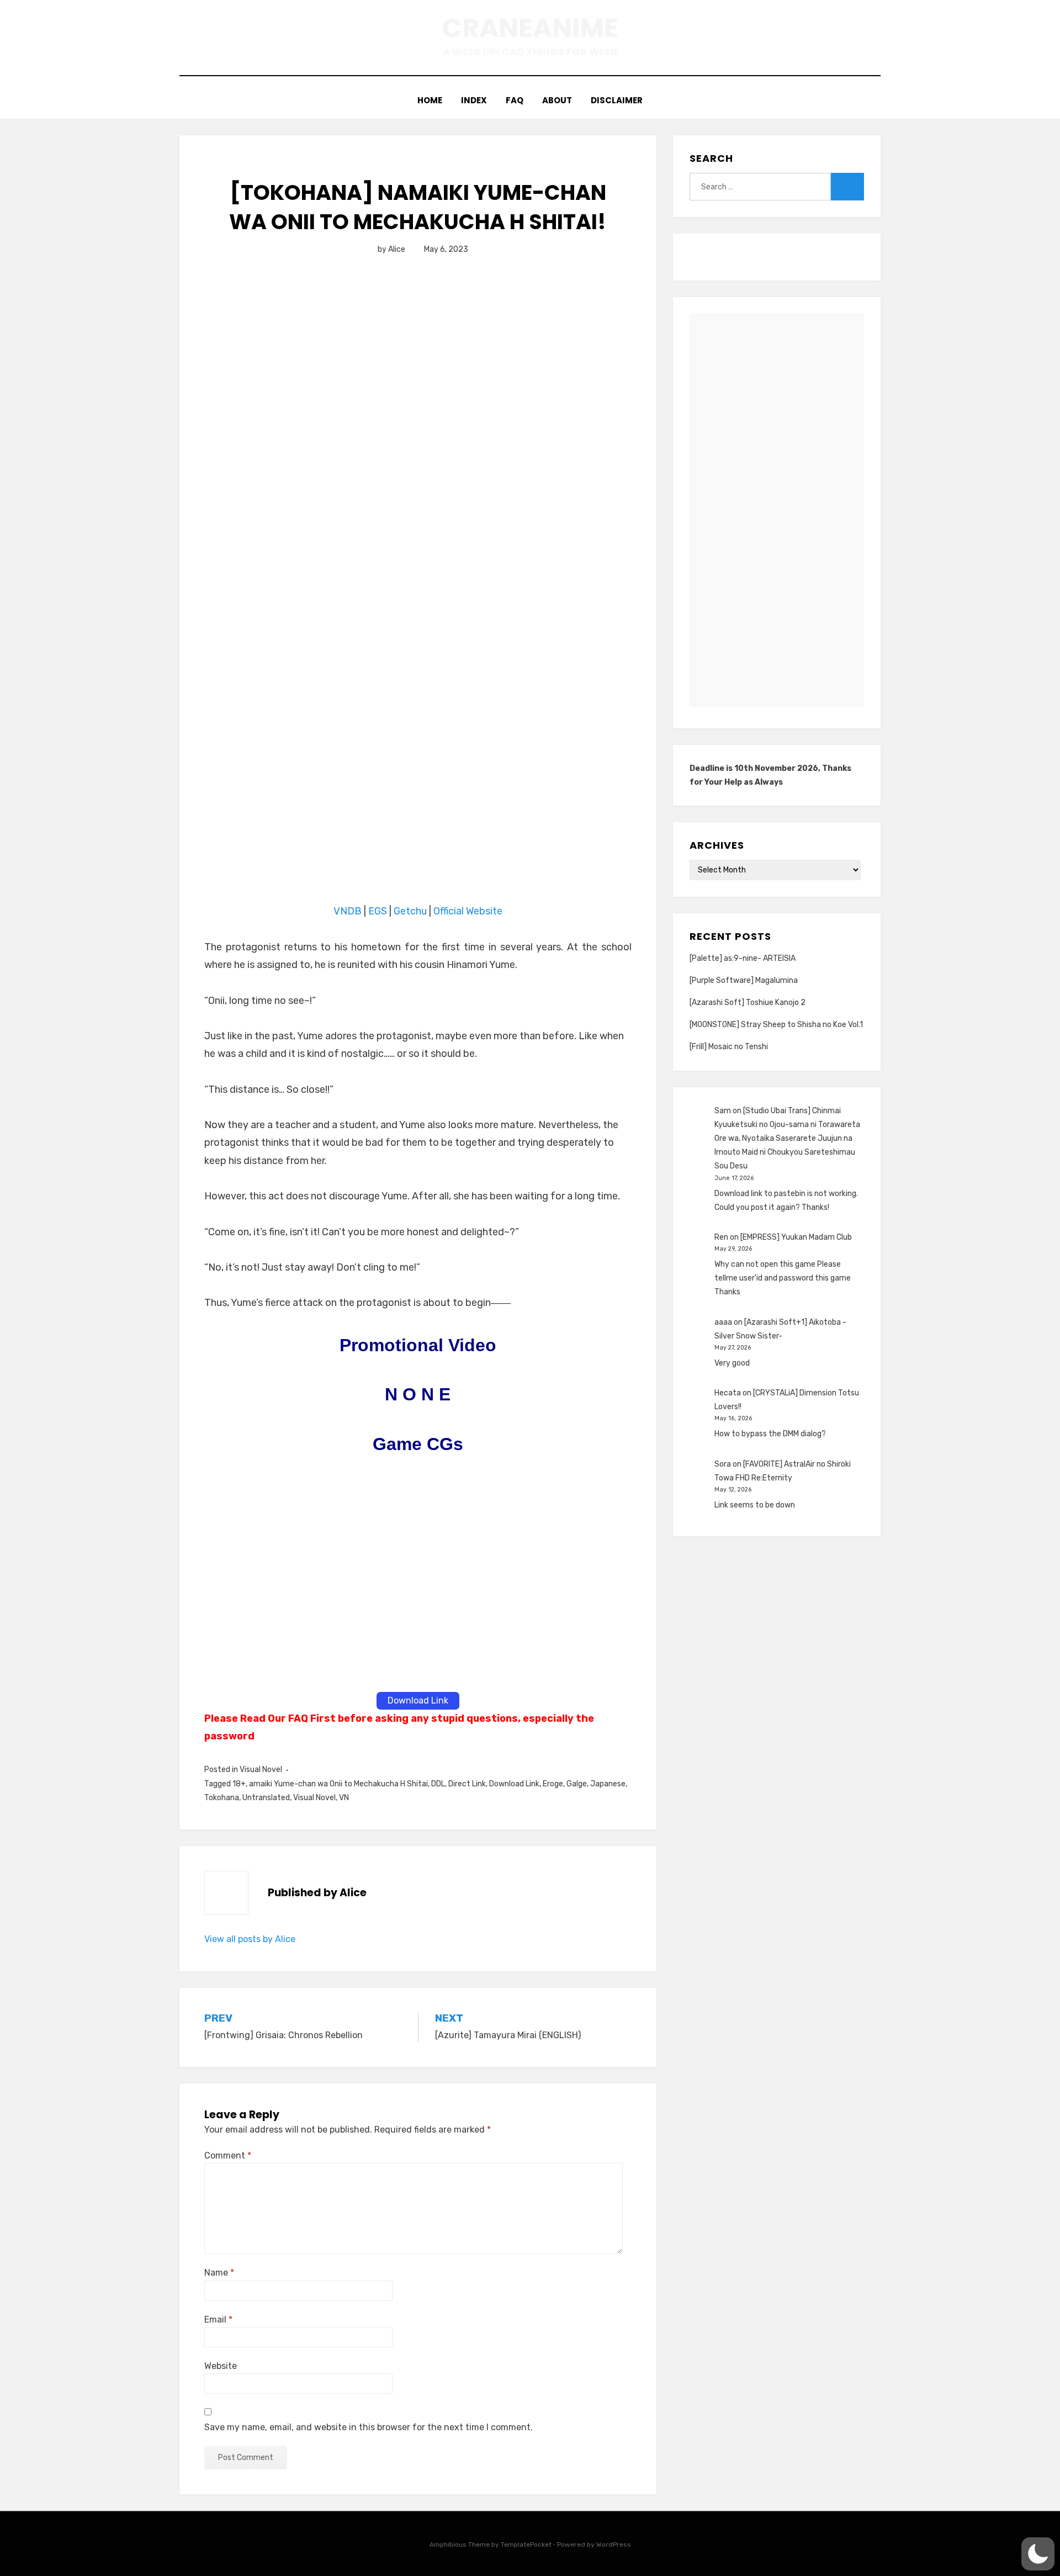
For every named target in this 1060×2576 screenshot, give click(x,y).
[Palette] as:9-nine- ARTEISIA (743, 958)
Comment (228, 2156)
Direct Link (467, 1784)
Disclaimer (617, 100)
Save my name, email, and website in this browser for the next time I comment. (369, 2427)
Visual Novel (261, 1770)
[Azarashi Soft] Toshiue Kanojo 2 (748, 1003)
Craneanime (530, 28)
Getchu (410, 911)
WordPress (614, 2545)
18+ (239, 1784)
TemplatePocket (526, 2545)
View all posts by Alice (250, 1939)
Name (219, 2273)
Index (474, 100)
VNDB (349, 911)
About (557, 100)
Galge (577, 1784)
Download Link (514, 1784)
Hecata (728, 1393)
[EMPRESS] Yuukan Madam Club (796, 1237)
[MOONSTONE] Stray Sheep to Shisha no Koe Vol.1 (776, 1025)
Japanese (608, 1784)
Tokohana (222, 1798)
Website (221, 2366)
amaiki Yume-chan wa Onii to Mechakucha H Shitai (338, 1784)
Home (430, 100)
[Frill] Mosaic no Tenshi (729, 1047)
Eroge (553, 1784)
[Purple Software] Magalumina (744, 980)
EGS (378, 911)
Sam (723, 1111)
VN (344, 1798)
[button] (1038, 2554)
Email (218, 2320)
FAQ (515, 100)
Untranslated (266, 1798)
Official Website (468, 911)
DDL (438, 1784)
